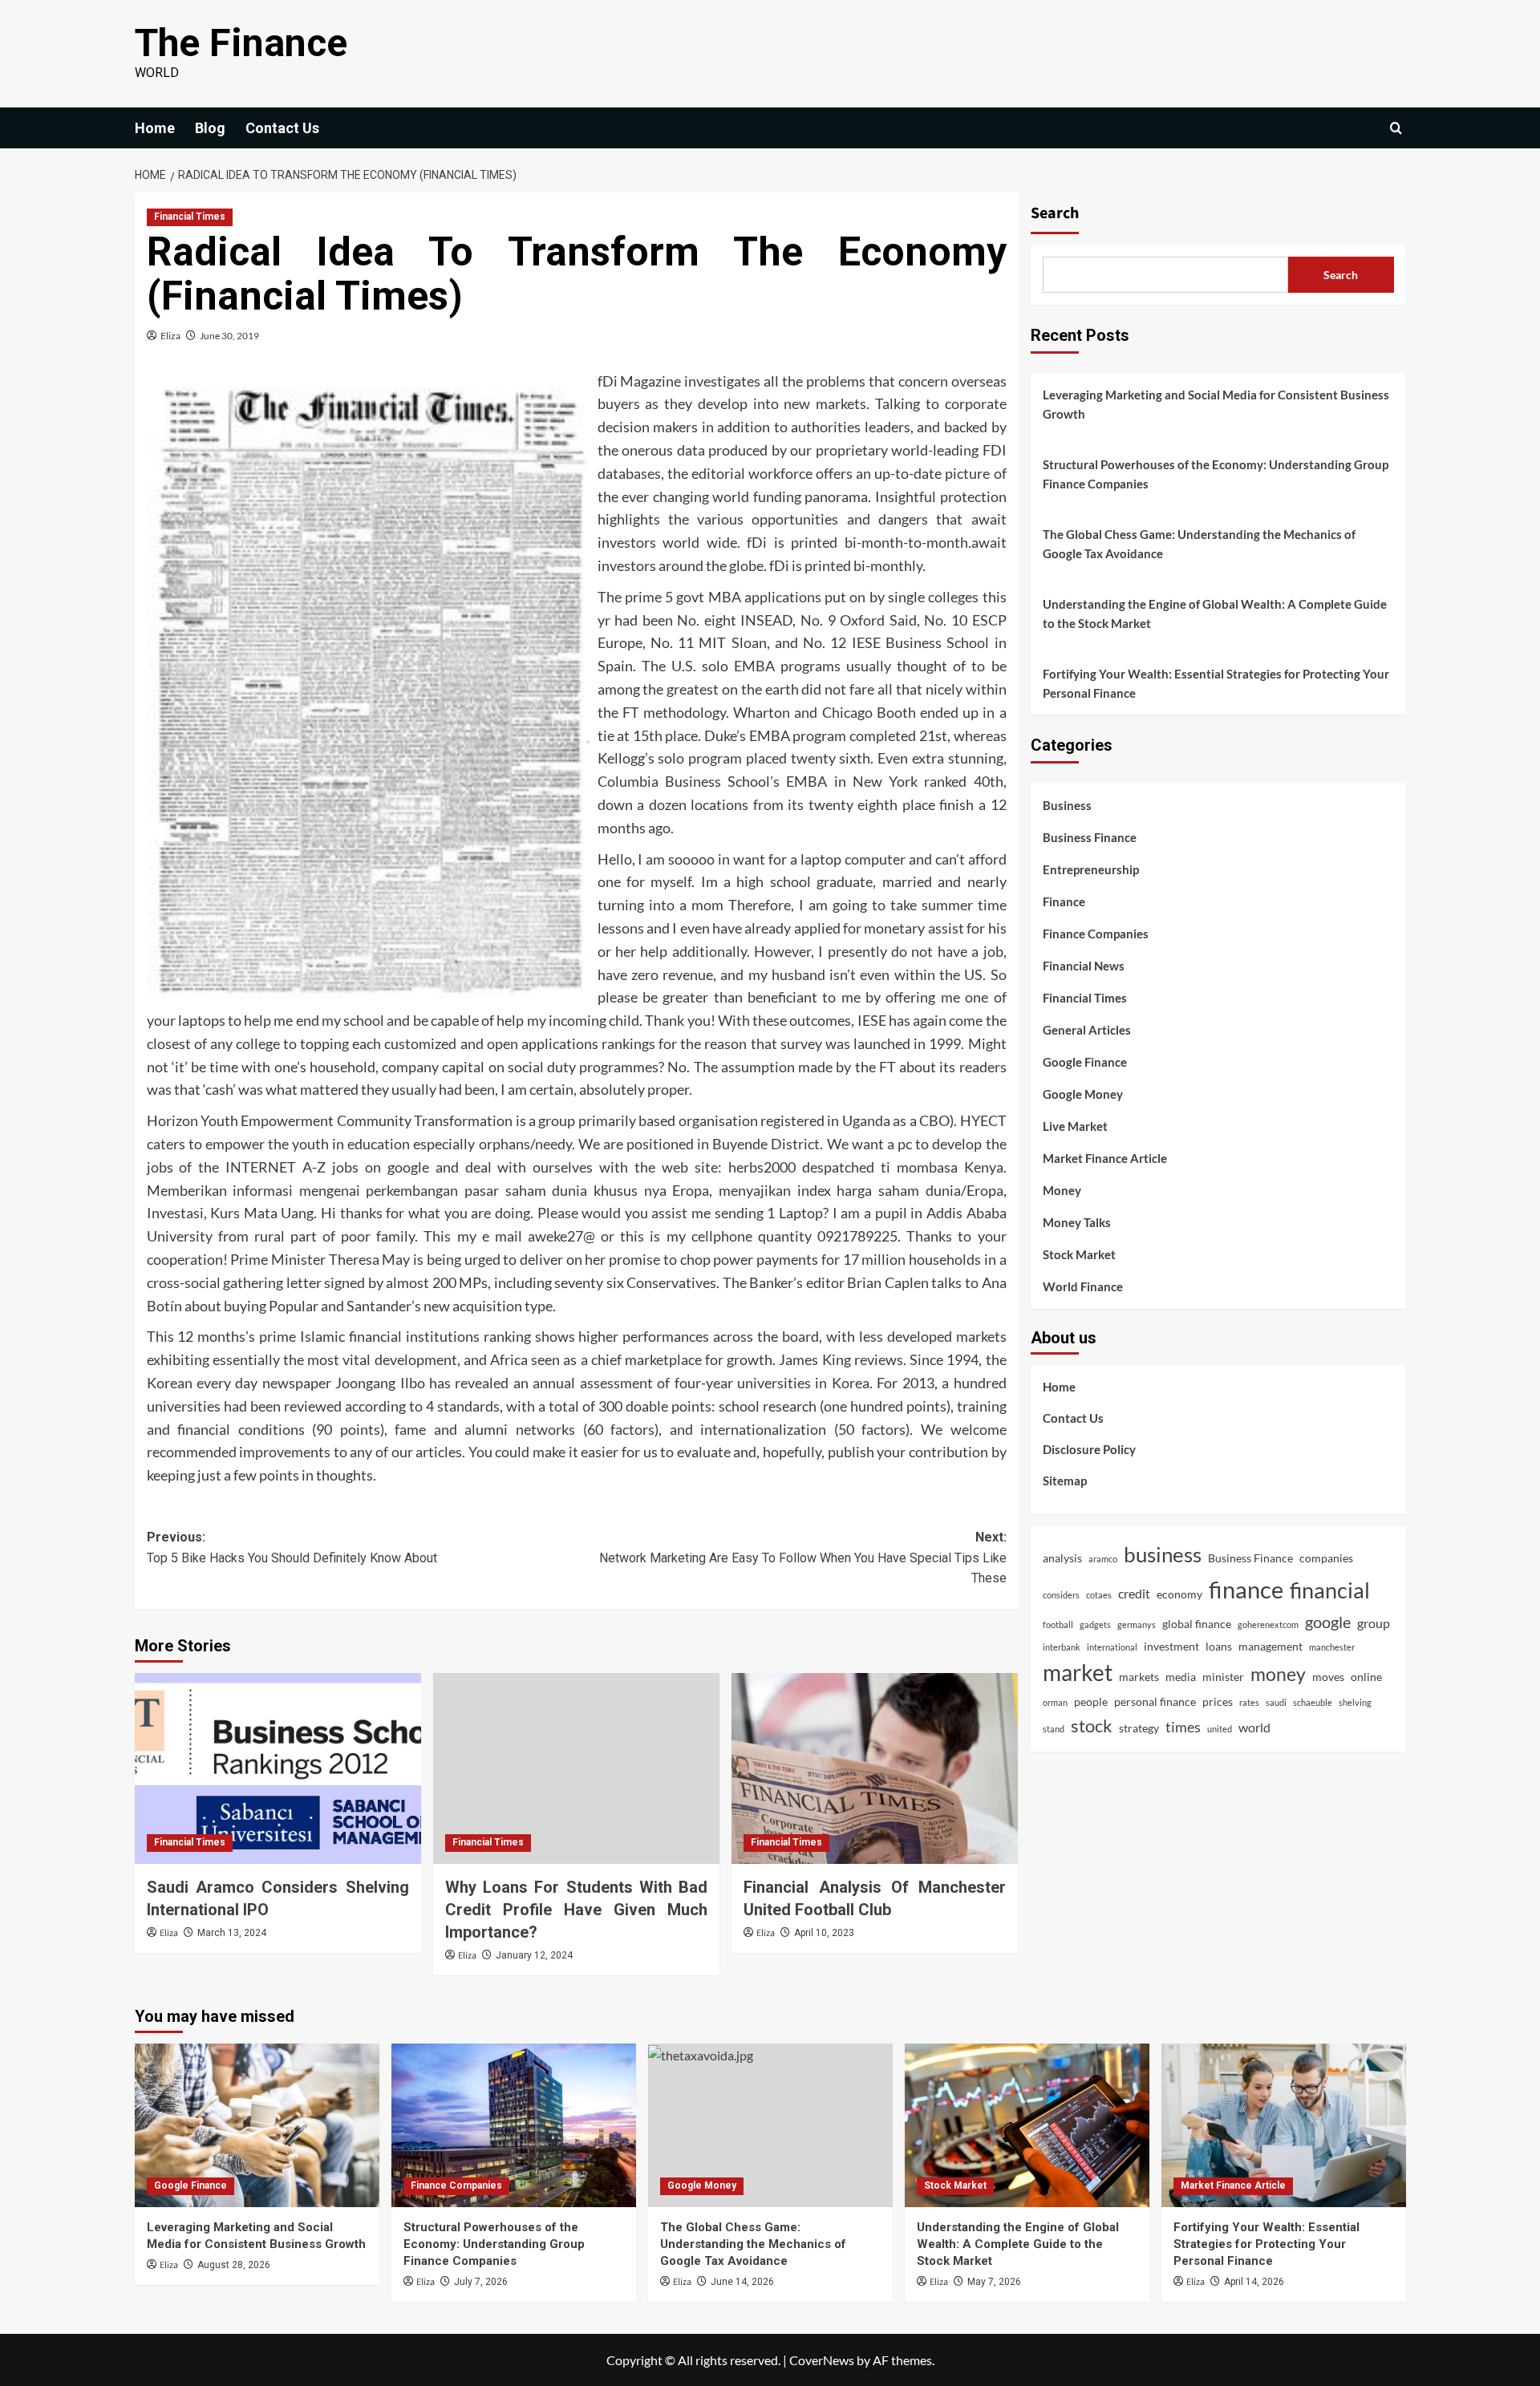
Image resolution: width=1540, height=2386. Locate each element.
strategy (1139, 1728)
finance (1246, 1589)
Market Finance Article (1105, 1158)
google (1328, 1622)
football (1058, 1624)
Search (1055, 213)
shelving (1355, 1702)
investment (1171, 1645)
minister (1223, 1677)
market (1078, 1673)
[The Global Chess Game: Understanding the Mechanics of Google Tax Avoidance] (770, 2125)
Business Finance (1090, 837)
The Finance (241, 43)
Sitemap (1065, 1481)
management (1270, 1645)
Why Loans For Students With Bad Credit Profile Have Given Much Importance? (576, 1910)
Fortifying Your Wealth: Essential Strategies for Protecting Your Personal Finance (1216, 683)
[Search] (1396, 128)
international (1112, 1646)
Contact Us (282, 128)
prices (1218, 1701)
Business (1067, 805)
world (1254, 1727)
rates (1249, 1702)
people (1091, 1701)
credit (1134, 1593)
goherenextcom (1268, 1624)
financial (1330, 1590)
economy (1179, 1594)
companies (1326, 1558)
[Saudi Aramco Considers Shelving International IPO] (278, 1768)
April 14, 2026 (1254, 2282)
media (1181, 1677)
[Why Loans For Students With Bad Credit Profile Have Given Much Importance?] (576, 1768)
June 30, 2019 (229, 336)
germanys (1137, 1624)
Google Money (1083, 1094)
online (1366, 1677)
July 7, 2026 (481, 2282)
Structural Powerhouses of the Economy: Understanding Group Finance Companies (1216, 474)
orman (1055, 1702)
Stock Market (1079, 1254)
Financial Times (190, 217)
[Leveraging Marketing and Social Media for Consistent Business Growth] (257, 2125)
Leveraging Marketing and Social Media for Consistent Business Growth (1216, 404)
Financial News (1084, 966)
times (1183, 1727)
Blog (210, 128)
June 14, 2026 (742, 2282)
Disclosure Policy (1089, 1449)
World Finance (1083, 1286)
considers (1061, 1595)
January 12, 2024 (534, 1955)
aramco (1103, 1559)
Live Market (1075, 1126)
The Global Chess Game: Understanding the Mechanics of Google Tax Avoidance (1199, 544)
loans (1219, 1645)
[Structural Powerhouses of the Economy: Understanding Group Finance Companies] (514, 2125)
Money (1062, 1190)
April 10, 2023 (824, 1933)
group (1374, 1623)
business (1163, 1554)
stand (1054, 1729)
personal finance (1155, 1701)
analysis (1062, 1558)
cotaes (1099, 1595)
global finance (1197, 1624)
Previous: (292, 1547)
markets (1139, 1677)
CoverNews (822, 2360)
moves (1328, 1677)
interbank (1062, 1646)
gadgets (1095, 1624)
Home (155, 128)
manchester (1332, 1646)
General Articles (1087, 1030)
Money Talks (1077, 1222)
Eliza (170, 336)
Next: (803, 1558)
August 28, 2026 (234, 2265)
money (1278, 1674)
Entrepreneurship (1091, 869)
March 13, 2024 (232, 1933)
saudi (1276, 1702)
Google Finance (1085, 1062)
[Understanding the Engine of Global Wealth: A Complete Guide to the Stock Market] (1027, 2125)
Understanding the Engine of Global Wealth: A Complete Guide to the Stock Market (1215, 614)
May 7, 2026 (994, 2282)
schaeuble (1313, 1702)
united (1220, 1729)
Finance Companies (1096, 934)
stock (1092, 1726)
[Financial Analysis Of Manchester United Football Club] (875, 1768)
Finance (1064, 901)
